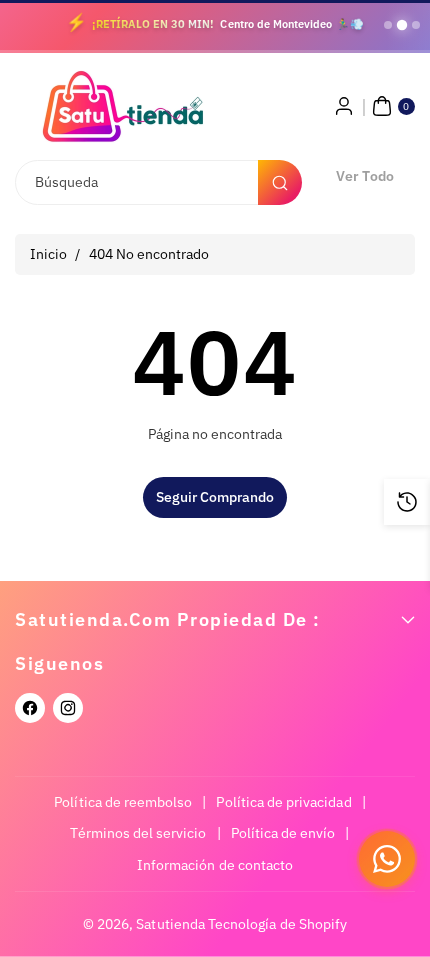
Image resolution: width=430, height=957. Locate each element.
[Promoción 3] (416, 25)
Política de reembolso (123, 802)
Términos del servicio (138, 833)
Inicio (48, 254)
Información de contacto (215, 865)
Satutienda (170, 924)
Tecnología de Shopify (277, 924)
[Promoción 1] (388, 25)
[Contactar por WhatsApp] (387, 859)
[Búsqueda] (280, 182)
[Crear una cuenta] (344, 106)
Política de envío (283, 833)
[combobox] (157, 182)
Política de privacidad (283, 802)
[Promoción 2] (402, 25)
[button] (391, 106)
